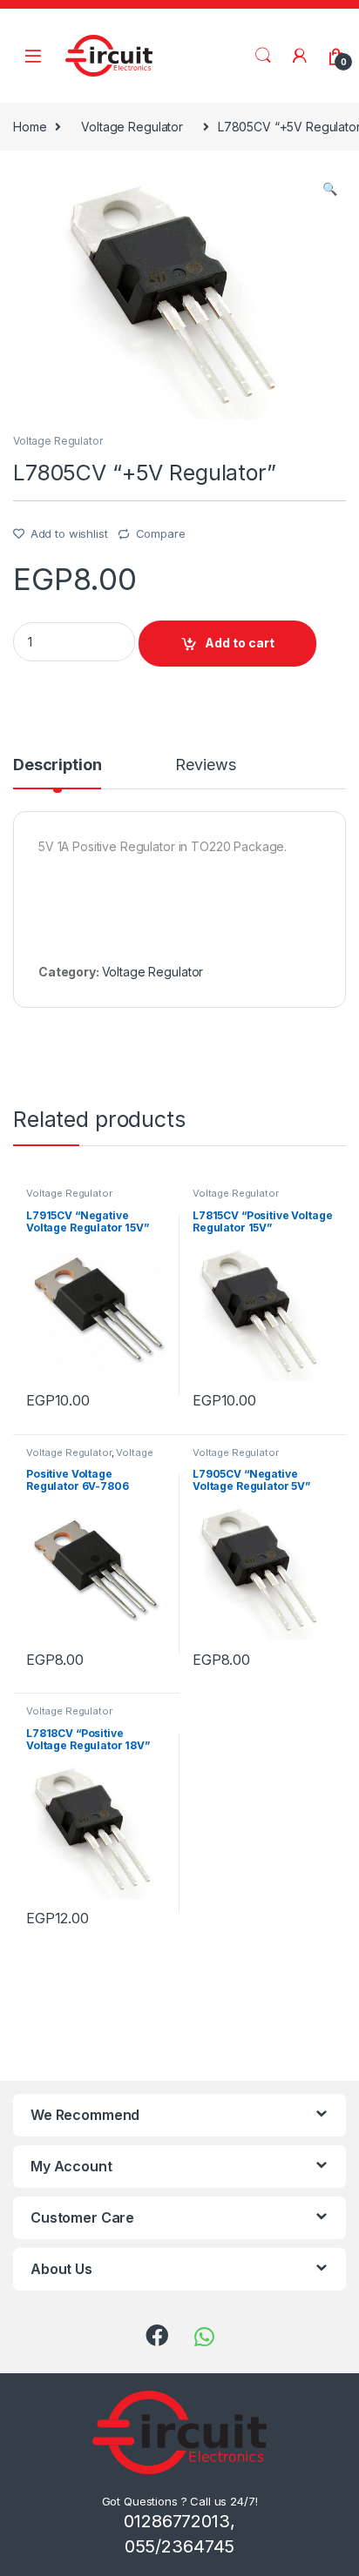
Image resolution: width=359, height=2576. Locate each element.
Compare (161, 533)
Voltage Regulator (132, 127)
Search (263, 56)
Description (57, 765)
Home (30, 127)
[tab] (57, 773)
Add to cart (240, 643)
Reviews (205, 765)
